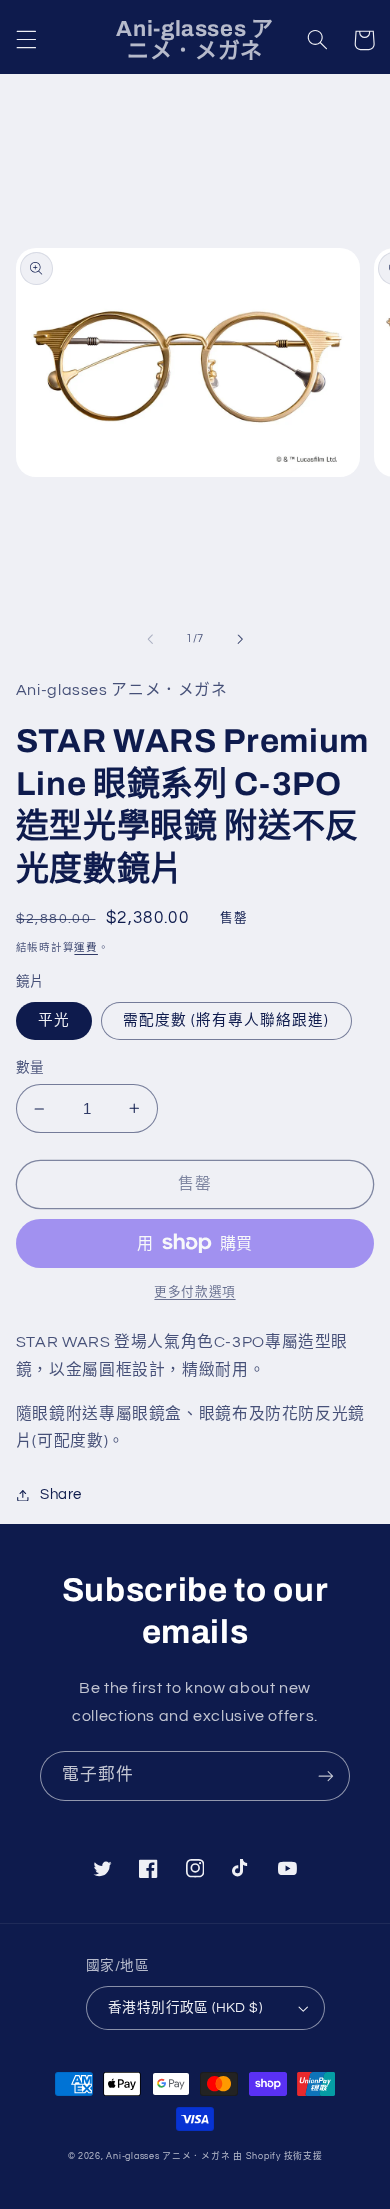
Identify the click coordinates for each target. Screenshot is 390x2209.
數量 (30, 1068)
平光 (54, 1020)
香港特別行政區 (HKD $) (185, 2008)
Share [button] (61, 1494)
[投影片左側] (150, 639)
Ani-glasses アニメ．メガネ (168, 2156)
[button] (26, 40)
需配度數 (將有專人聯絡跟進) (226, 1020)
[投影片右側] (240, 639)
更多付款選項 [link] (194, 1292)
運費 (85, 947)
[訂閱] (326, 1775)
